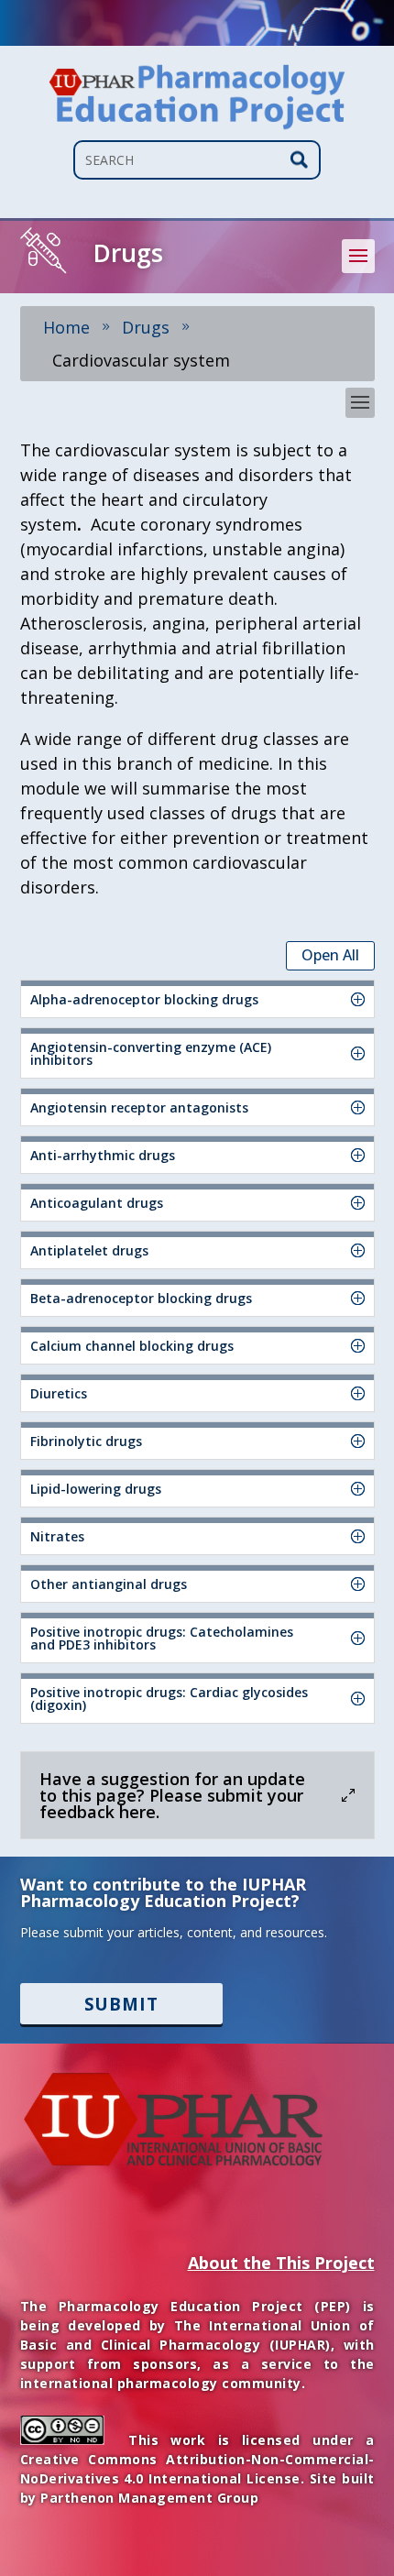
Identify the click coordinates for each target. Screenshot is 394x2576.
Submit (122, 2004)
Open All (330, 955)
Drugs (146, 327)
